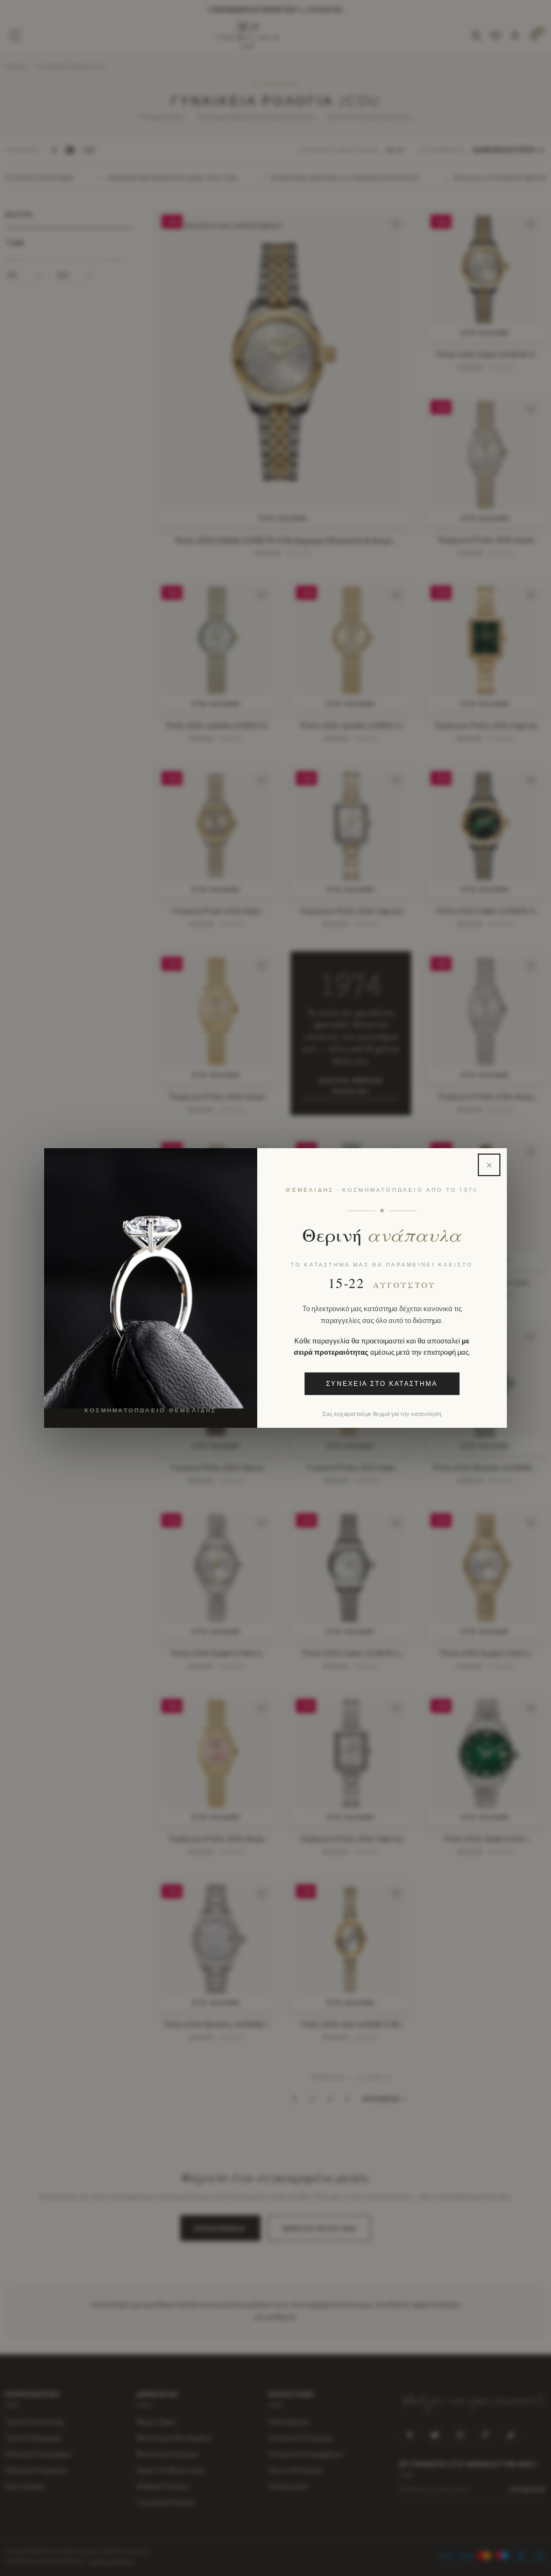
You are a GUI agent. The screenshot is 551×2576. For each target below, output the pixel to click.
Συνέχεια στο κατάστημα (382, 1384)
